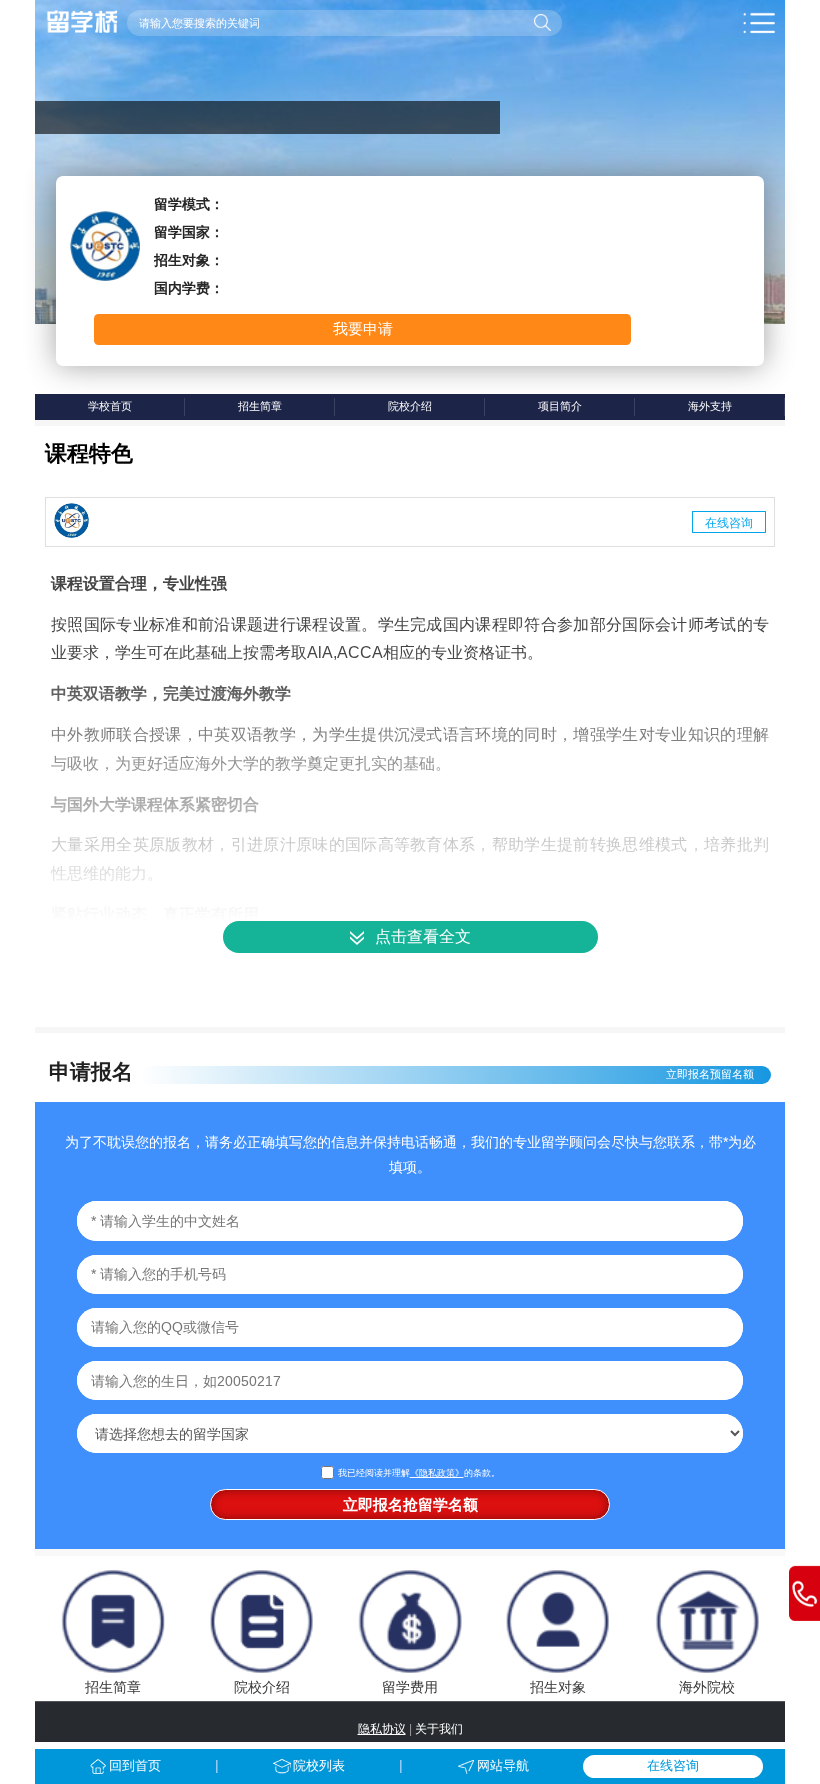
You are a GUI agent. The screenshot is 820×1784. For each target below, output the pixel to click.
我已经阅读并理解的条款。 (419, 1473)
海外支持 (710, 406)
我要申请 (363, 328)
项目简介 (560, 406)
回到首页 (135, 1766)
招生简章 (260, 406)
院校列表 (319, 1766)
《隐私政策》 (437, 1473)
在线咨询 (729, 522)
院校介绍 (410, 406)
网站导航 (503, 1766)
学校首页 (110, 406)
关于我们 (439, 1729)
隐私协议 (382, 1729)
